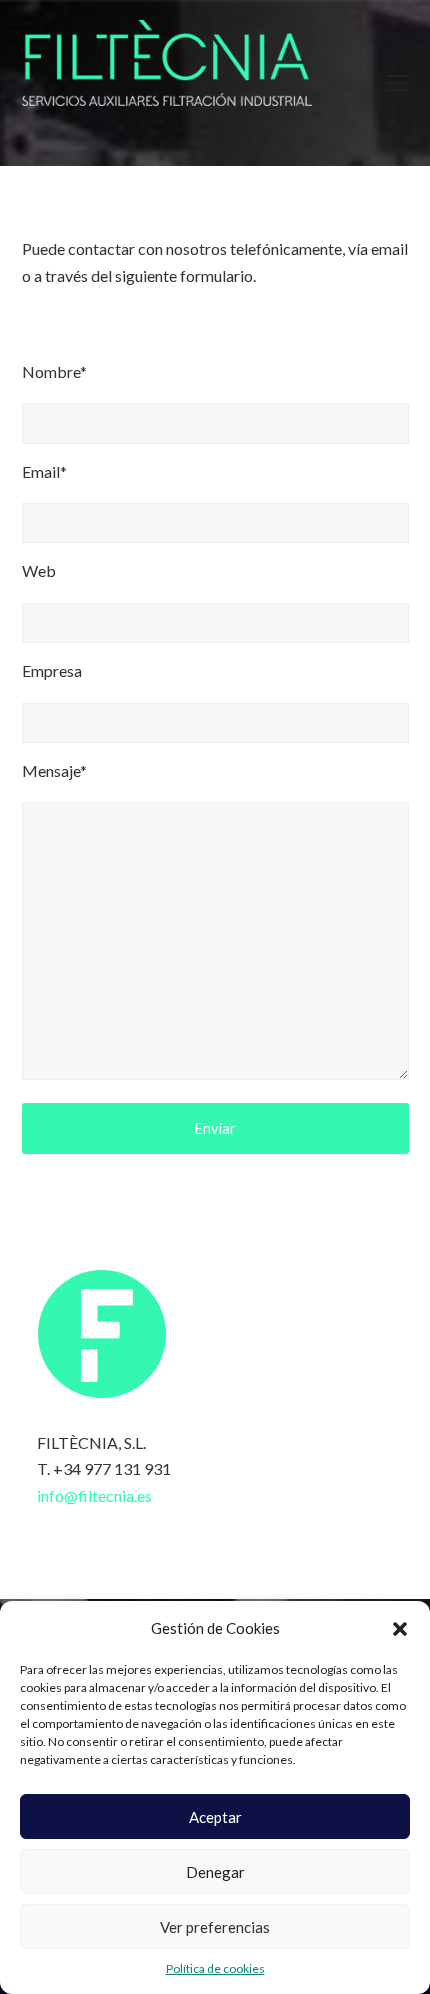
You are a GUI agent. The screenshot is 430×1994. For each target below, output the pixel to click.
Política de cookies (215, 1968)
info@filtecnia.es (94, 1495)
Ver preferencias (215, 1927)
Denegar (215, 1872)
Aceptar (215, 1817)
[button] (400, 1629)
